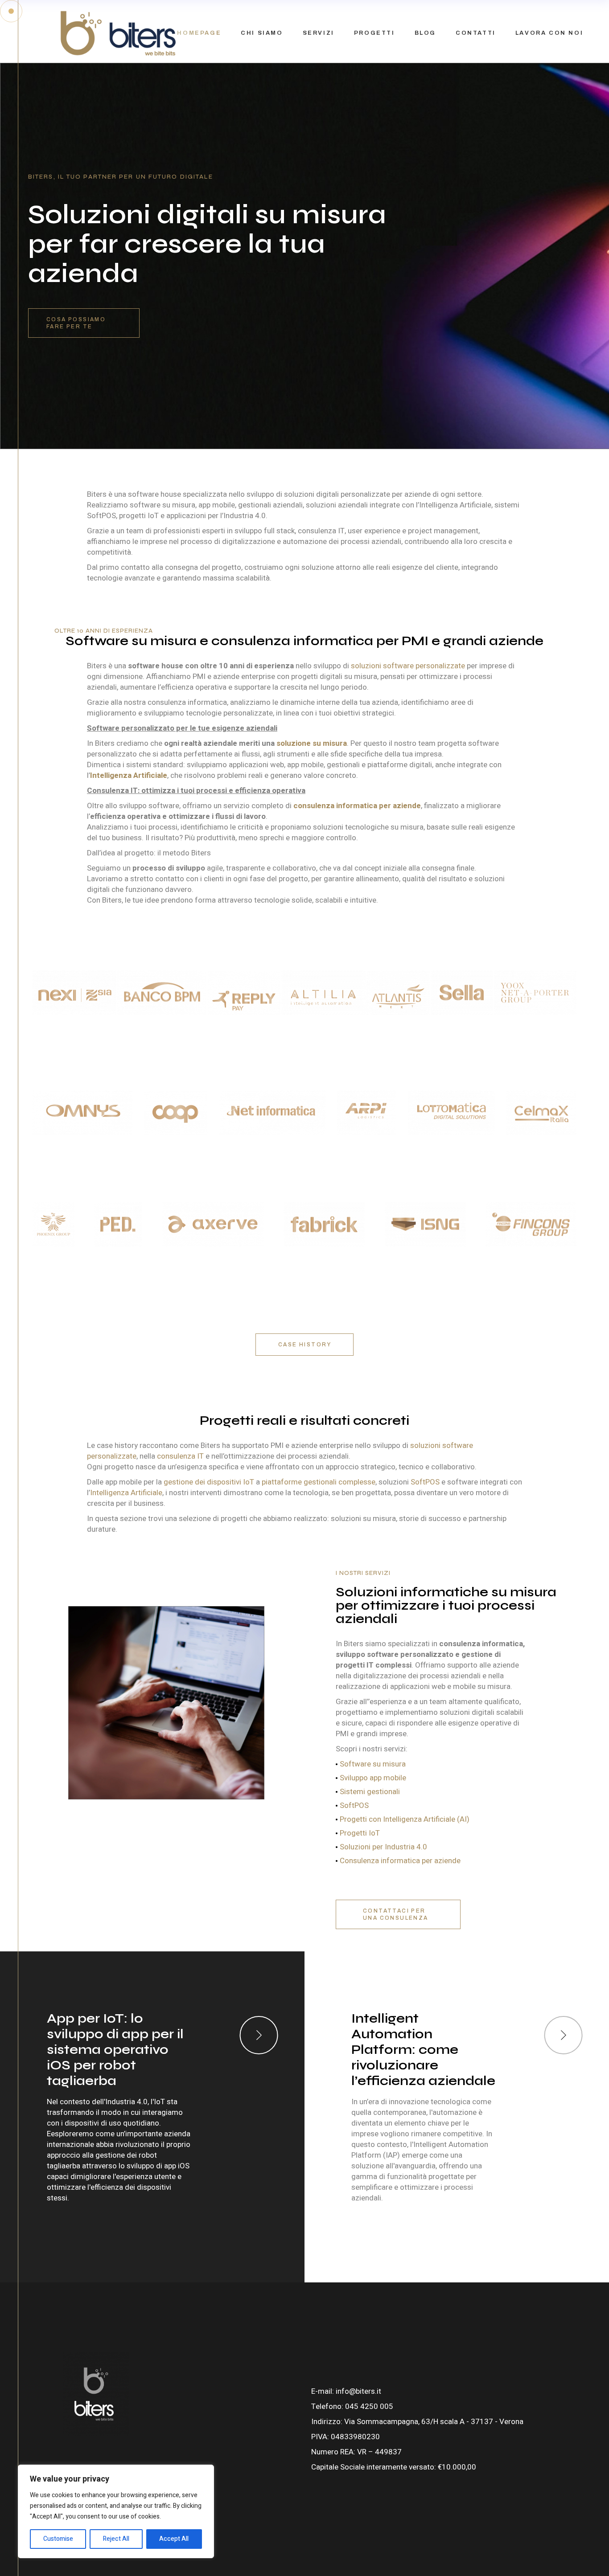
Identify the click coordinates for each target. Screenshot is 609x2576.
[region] (116, 2511)
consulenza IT (180, 1456)
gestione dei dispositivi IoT (209, 1482)
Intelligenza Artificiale (126, 1493)
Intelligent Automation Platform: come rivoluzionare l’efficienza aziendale (423, 2049)
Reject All (116, 2539)
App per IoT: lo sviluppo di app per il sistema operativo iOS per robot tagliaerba (115, 2049)
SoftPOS (425, 1482)
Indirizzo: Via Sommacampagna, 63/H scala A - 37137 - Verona (417, 2422)
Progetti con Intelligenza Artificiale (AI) (405, 1819)
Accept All (174, 2539)
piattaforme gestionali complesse (319, 1482)
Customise (58, 2539)
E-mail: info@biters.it (346, 2391)
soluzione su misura (312, 743)
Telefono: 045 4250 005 (352, 2406)
